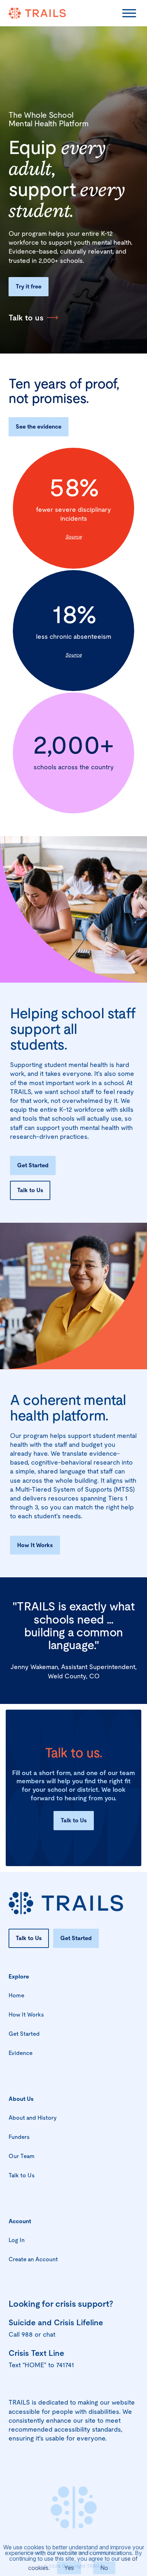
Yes (69, 2568)
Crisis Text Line (36, 2353)
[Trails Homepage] (37, 13)
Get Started (33, 1165)
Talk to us (26, 318)
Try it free (29, 286)
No (104, 2568)
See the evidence (39, 427)
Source (73, 537)
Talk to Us (30, 1190)
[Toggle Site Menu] (129, 13)
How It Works (35, 1545)
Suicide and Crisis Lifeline (56, 2323)
